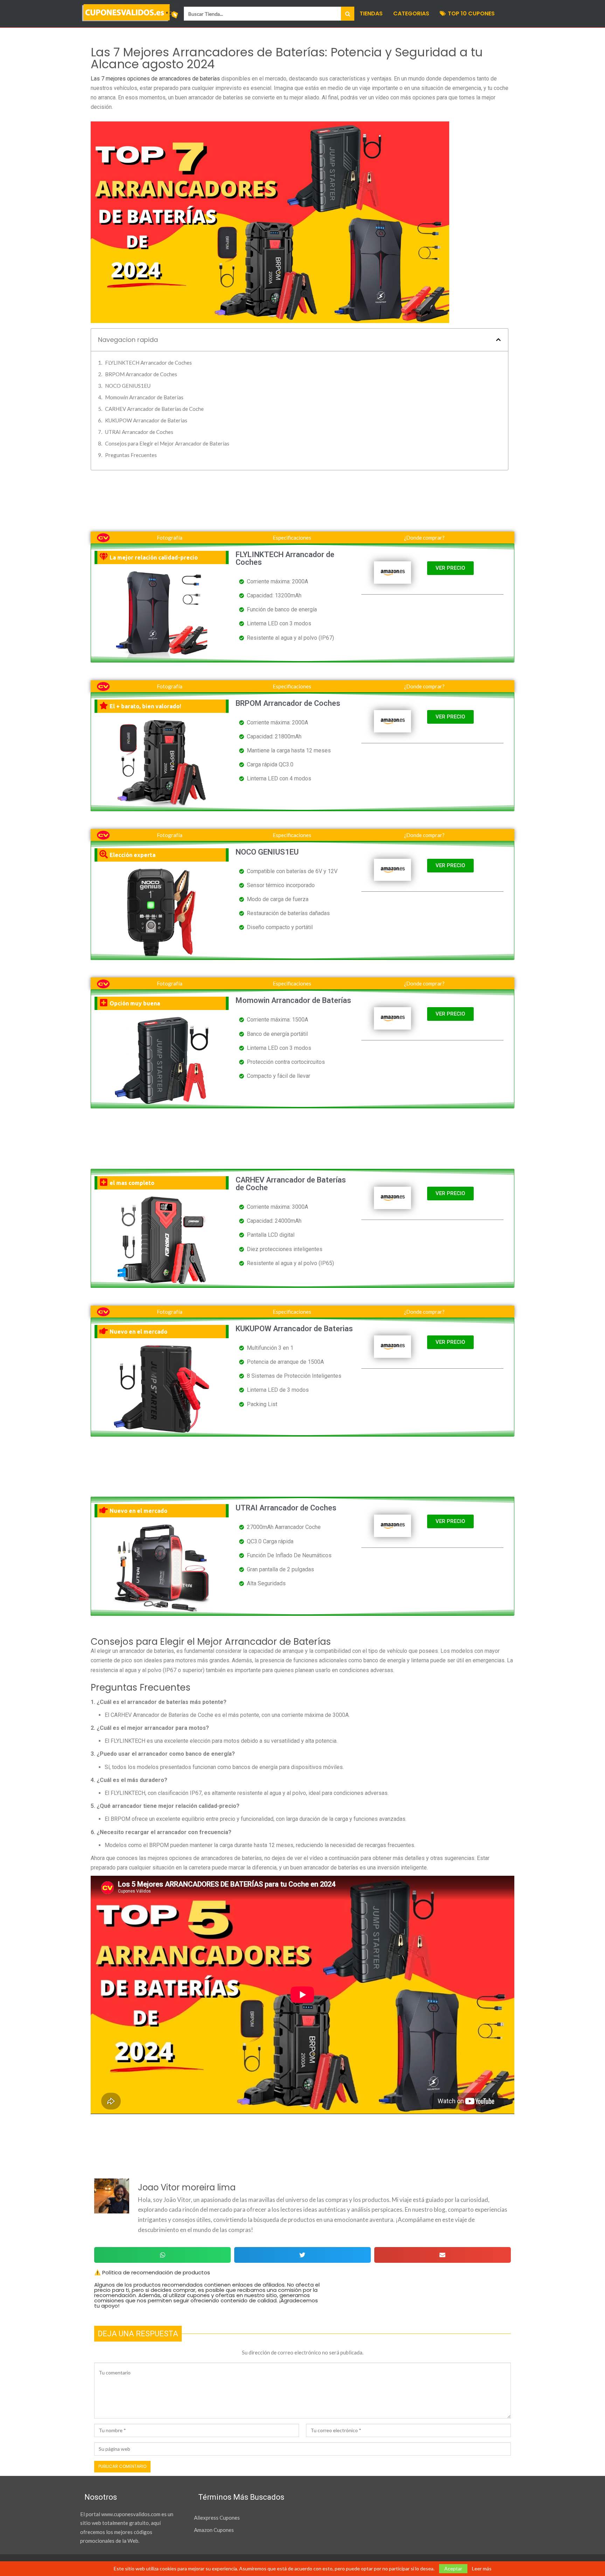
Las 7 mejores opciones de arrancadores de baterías (155, 79)
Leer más (482, 2569)
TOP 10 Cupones (471, 13)
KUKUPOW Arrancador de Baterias (146, 420)
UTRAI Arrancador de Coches (139, 432)
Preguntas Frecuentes (131, 455)
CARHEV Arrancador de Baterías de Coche (154, 409)
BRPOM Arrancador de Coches (141, 374)
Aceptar (453, 2568)
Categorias (411, 13)
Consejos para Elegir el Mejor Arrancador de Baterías (167, 443)
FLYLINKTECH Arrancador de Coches (148, 363)
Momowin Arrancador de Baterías (144, 397)
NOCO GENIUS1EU (128, 386)
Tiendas (371, 13)
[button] (498, 340)
